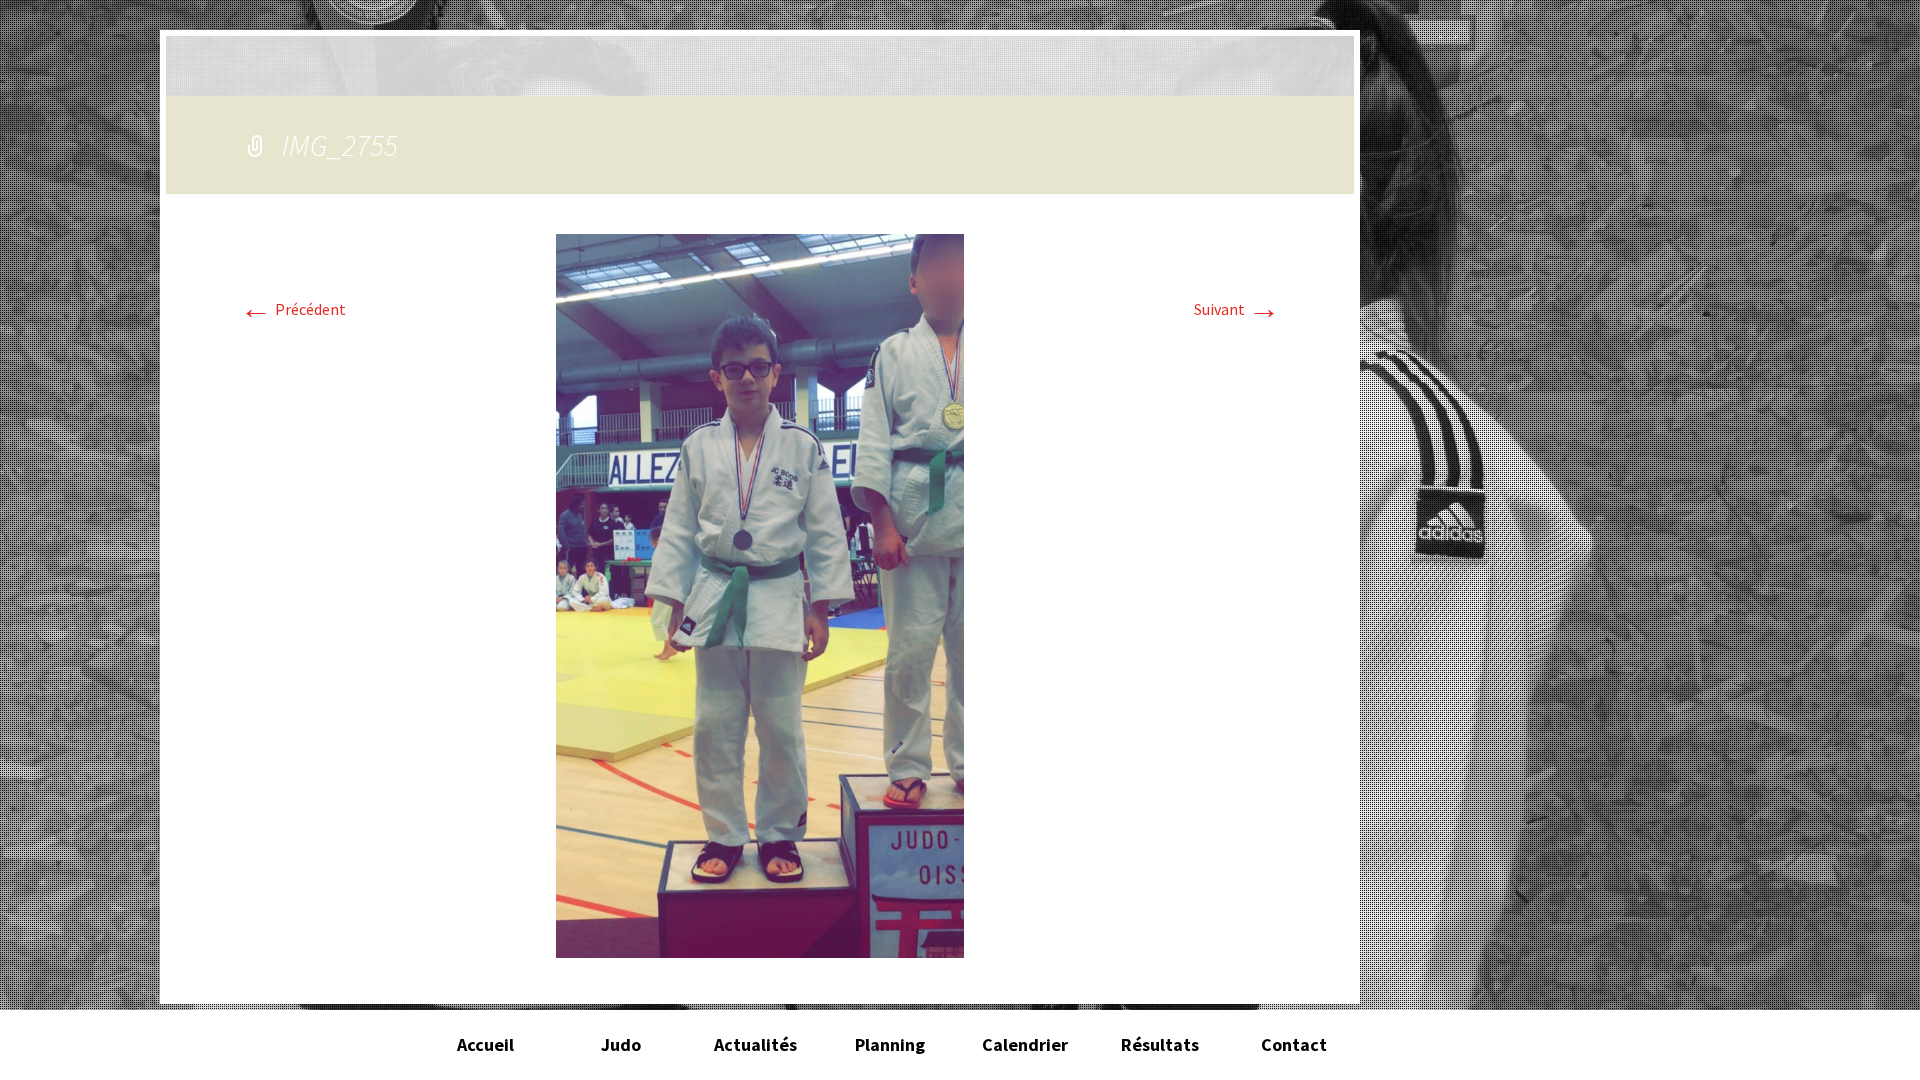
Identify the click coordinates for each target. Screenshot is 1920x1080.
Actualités (755, 1044)
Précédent (293, 309)
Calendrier (1025, 1044)
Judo (621, 1044)
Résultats (1160, 1044)
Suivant (1237, 309)
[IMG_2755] (760, 594)
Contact (1294, 1044)
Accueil (485, 1044)
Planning (890, 1044)
